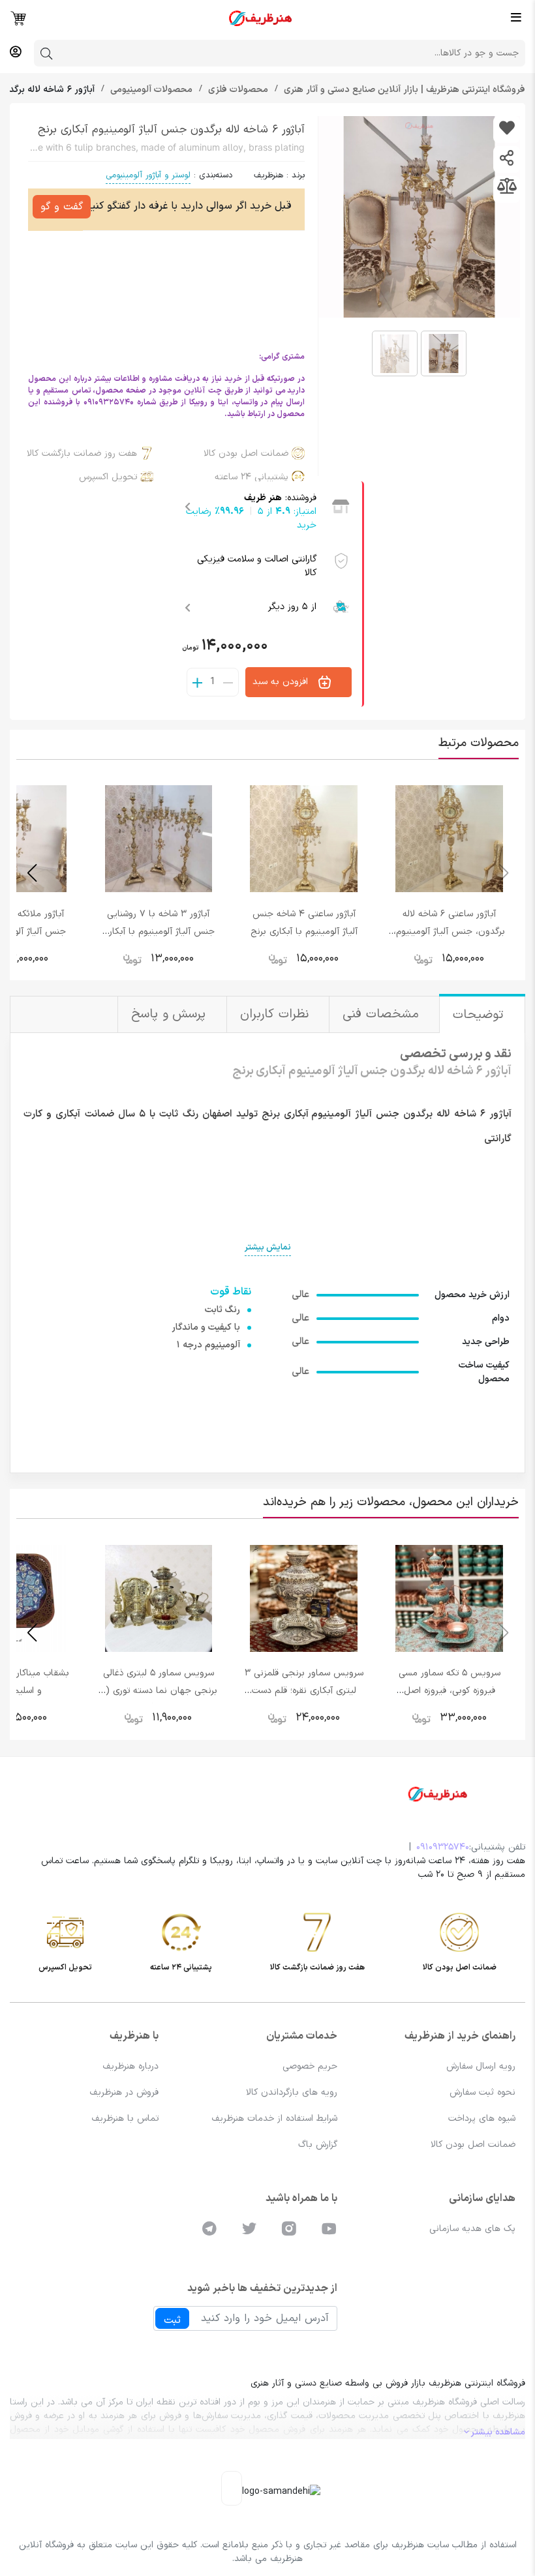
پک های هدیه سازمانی (472, 2229)
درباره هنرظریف (130, 2066)
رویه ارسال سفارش (481, 2066)
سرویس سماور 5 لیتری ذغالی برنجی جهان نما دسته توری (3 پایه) (159, 1691)
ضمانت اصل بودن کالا (246, 454)
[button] (32, 873)
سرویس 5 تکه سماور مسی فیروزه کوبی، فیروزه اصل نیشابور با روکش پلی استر (450, 1691)
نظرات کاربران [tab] (276, 1014)
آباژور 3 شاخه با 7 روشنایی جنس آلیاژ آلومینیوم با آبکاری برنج (159, 932)
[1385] (507, 129)
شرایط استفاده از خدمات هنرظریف (274, 2119)
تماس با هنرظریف (125, 2119)
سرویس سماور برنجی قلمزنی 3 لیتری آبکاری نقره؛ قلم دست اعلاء (304, 1691)
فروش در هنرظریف (124, 2092)
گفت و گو (62, 207)
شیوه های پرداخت (482, 2119)
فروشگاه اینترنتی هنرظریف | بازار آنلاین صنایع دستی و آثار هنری (403, 90)
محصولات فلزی (237, 90)
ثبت (172, 2320)
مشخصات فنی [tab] (383, 1014)
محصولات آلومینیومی (150, 90)
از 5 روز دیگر (292, 607)
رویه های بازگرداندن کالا (292, 2092)
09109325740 (443, 1847)
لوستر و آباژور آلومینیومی (148, 175)
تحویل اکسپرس (108, 477)
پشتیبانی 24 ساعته (252, 477)
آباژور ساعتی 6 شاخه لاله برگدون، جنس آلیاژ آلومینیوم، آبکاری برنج (449, 932)
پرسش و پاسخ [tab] (171, 1014)
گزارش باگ (318, 2145)
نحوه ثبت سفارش (482, 2092)
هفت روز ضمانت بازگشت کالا (82, 454)
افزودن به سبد (282, 682)
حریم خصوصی (310, 2066)
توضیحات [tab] (481, 1015)
